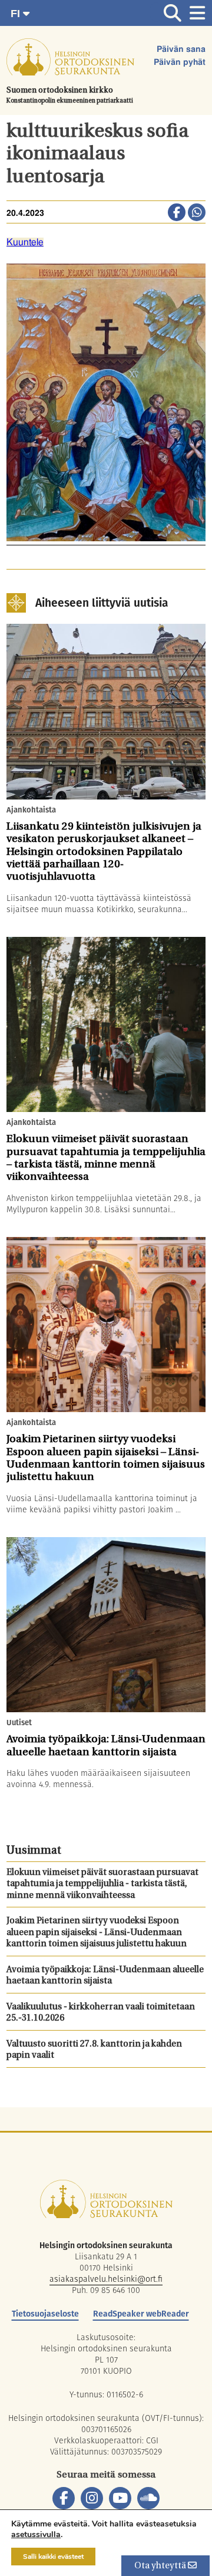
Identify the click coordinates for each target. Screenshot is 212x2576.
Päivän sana (181, 50)
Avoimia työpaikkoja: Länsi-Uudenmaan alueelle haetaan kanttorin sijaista (105, 1976)
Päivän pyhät (180, 62)
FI (17, 14)
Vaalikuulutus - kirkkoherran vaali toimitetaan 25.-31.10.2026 (101, 2013)
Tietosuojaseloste (45, 2314)
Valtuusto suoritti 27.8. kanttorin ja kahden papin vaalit (94, 2050)
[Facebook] (64, 2498)
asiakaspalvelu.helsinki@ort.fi (106, 2279)
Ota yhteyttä (161, 2566)
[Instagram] (92, 2498)
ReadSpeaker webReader (141, 2314)
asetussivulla (36, 2535)
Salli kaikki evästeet (53, 2557)
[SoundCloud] (148, 2498)
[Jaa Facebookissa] (177, 213)
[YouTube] (120, 2498)
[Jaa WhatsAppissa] (197, 213)
